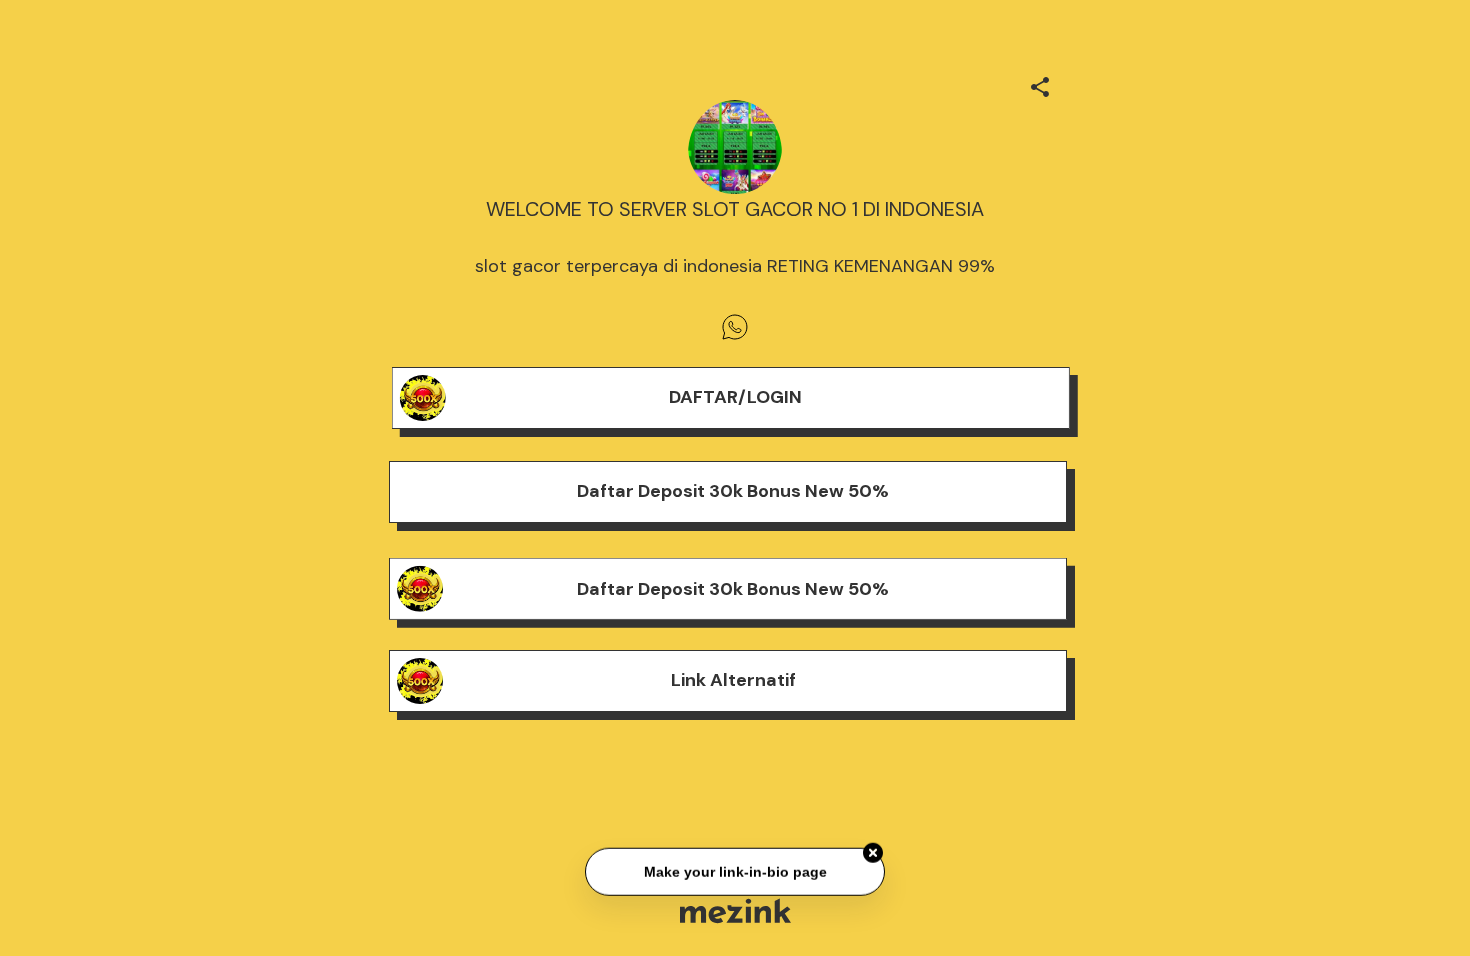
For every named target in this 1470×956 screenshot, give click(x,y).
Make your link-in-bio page (734, 872)
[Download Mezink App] (735, 910)
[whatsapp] (735, 327)
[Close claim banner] (873, 854)
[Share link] (1040, 84)
